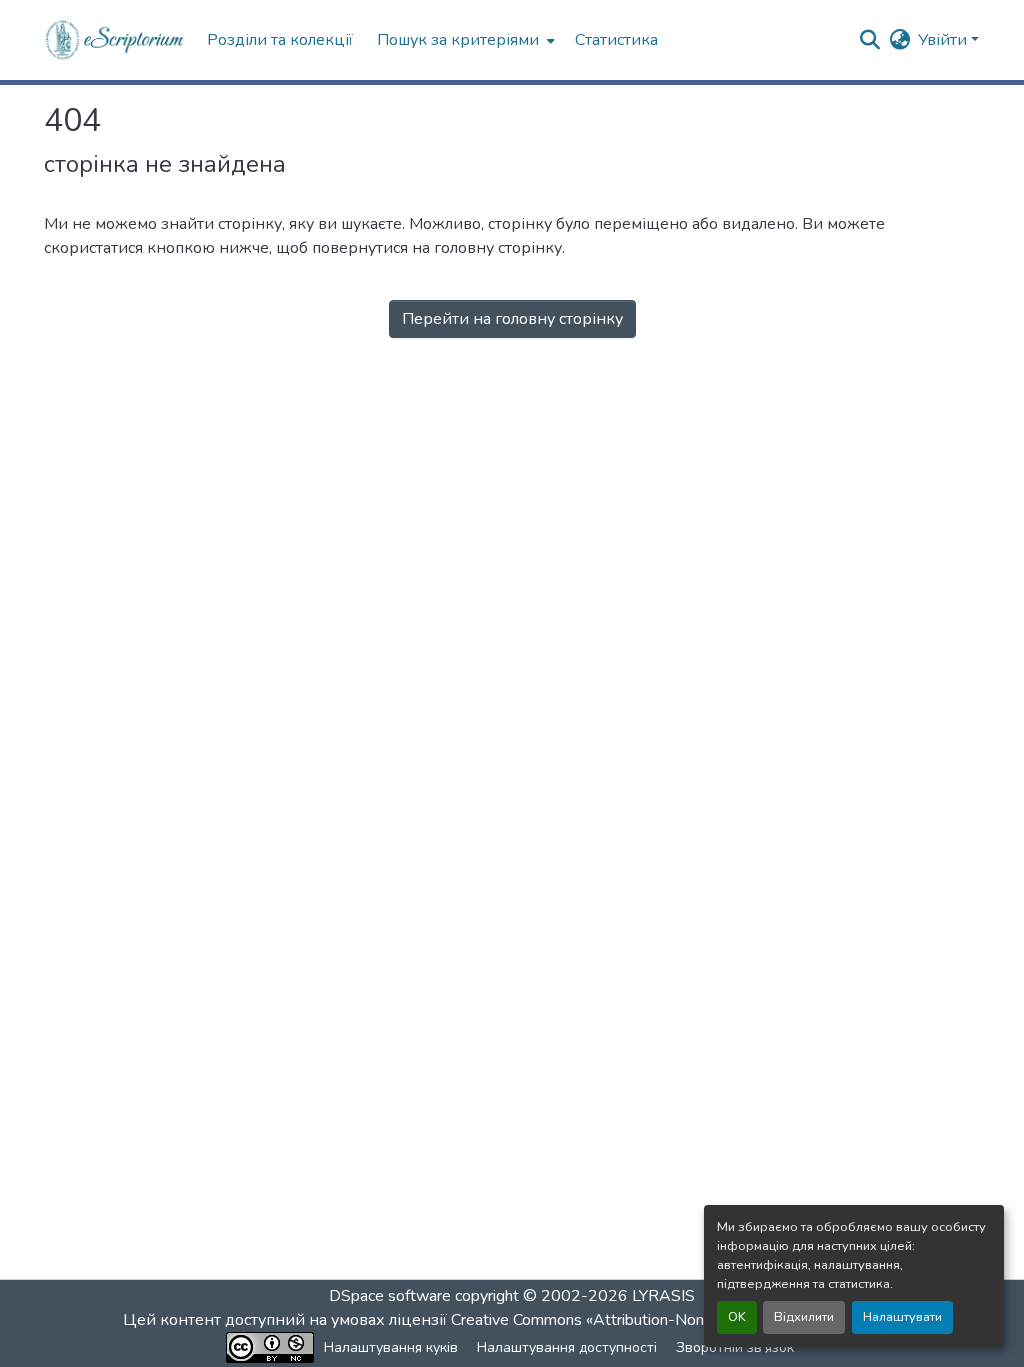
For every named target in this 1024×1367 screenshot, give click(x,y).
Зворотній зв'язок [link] (735, 1347)
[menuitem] (464, 40)
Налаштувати (902, 1317)
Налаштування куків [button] (391, 1347)
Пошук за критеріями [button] (458, 40)
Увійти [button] (944, 40)
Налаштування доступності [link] (567, 1347)
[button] (115, 40)
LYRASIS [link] (663, 1296)
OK (737, 1317)
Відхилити (804, 1317)
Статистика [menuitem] (616, 40)
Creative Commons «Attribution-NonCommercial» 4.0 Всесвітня (674, 1320)
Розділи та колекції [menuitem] (280, 40)
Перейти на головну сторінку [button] (512, 319)
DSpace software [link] (390, 1296)
